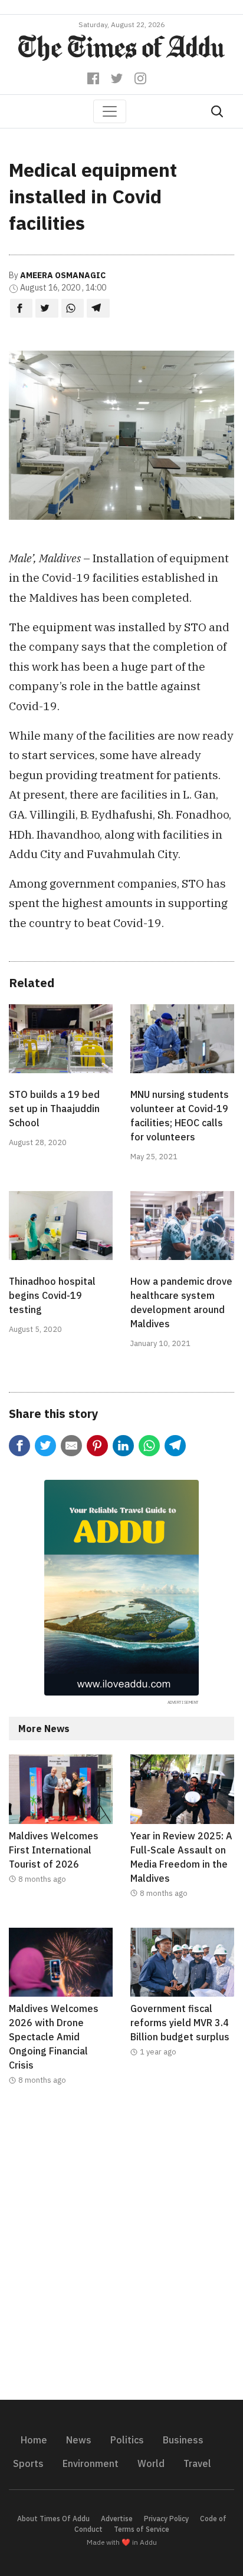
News (79, 2440)
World (151, 2463)
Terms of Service (142, 2529)
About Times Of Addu (53, 2519)
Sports (28, 2463)
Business (183, 2440)
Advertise (117, 2519)
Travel (197, 2463)
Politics (127, 2440)
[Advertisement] (121, 2250)
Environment (91, 2463)
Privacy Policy (166, 2519)
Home (34, 2440)
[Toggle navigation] (110, 111)
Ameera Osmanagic (63, 275)
